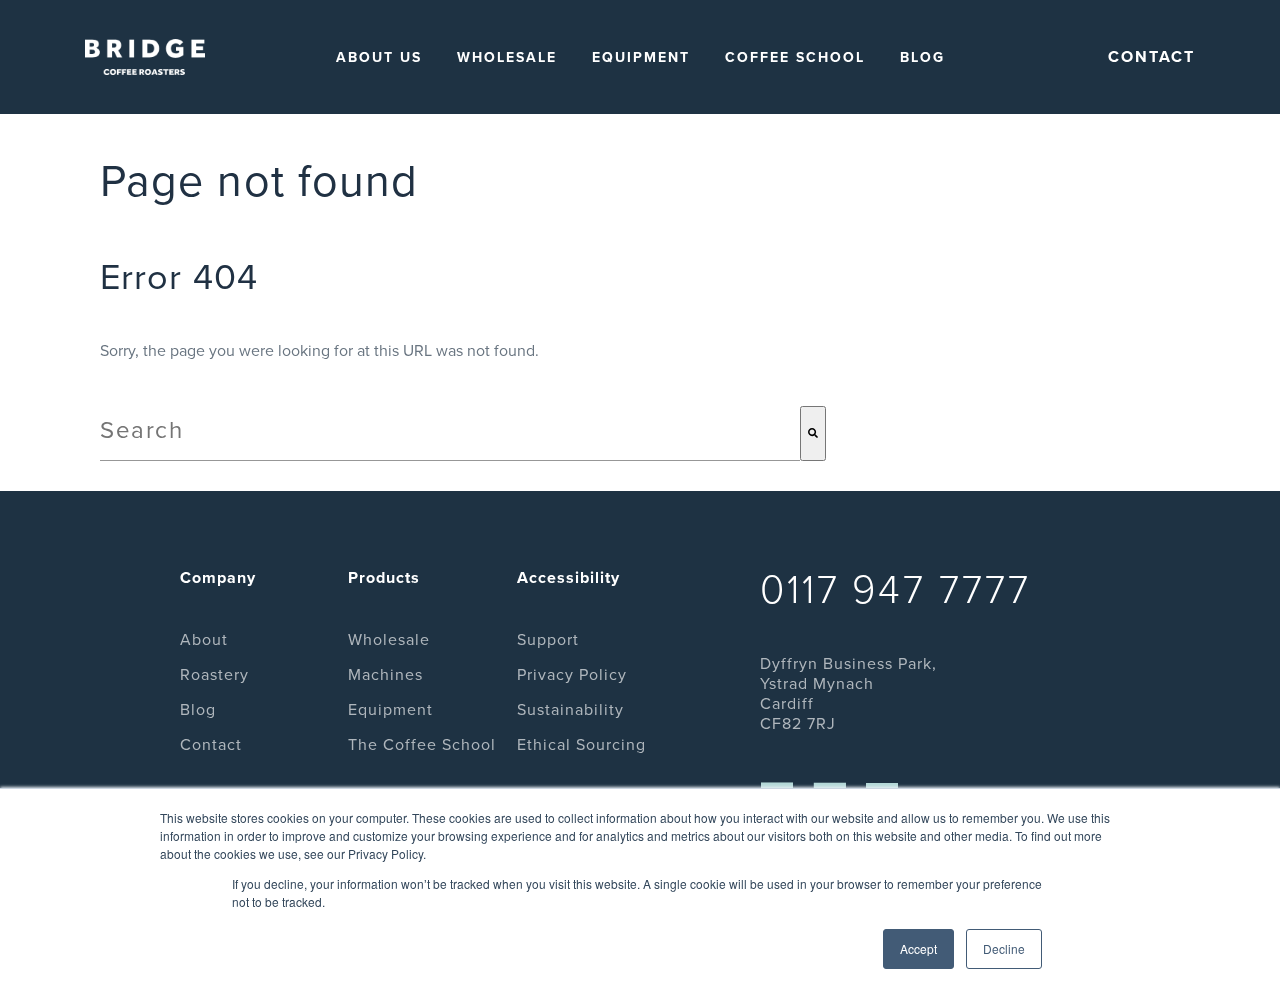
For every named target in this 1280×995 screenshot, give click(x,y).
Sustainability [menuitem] (570, 710)
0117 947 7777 (895, 590)
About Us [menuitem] (379, 57)
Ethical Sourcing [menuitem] (581, 745)
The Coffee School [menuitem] (422, 745)
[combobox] (450, 433)
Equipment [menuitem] (641, 57)
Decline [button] (1004, 948)
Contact (1151, 57)
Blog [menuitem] (922, 57)
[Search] (813, 433)
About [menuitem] (204, 640)
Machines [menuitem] (385, 675)
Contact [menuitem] (211, 745)
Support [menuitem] (548, 640)
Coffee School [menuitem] (795, 57)
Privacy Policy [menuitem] (572, 675)
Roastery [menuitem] (214, 675)
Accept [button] (918, 948)
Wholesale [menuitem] (507, 57)
